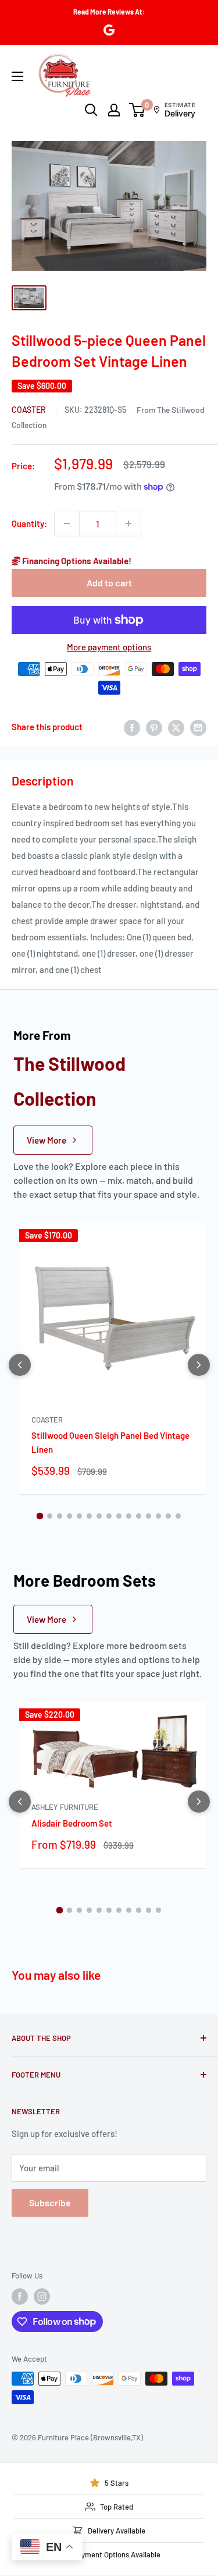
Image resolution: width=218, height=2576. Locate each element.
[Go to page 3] (60, 1516)
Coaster (30, 410)
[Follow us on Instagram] (42, 2297)
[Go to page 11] (139, 1516)
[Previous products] (20, 1365)
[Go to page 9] (119, 1516)
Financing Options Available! (76, 561)
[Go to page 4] (69, 1516)
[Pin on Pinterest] (154, 727)
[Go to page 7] (99, 1516)
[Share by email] (198, 727)
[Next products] (199, 1365)
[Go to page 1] (40, 1516)
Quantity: (29, 523)
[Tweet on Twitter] (176, 727)
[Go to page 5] (79, 1516)
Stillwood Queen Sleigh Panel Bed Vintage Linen (110, 1442)
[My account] (114, 110)
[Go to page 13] (158, 1516)
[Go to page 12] (149, 1516)
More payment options (109, 647)
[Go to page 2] (50, 1516)
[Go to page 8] (109, 1516)
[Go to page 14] (168, 1516)
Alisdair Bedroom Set (72, 1823)
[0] (137, 110)
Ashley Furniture (65, 1807)
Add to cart (109, 583)
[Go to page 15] (178, 1516)
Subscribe (50, 2202)
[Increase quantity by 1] (128, 523)
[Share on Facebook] (132, 727)
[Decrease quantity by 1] (67, 523)
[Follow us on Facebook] (20, 2297)
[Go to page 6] (89, 1516)
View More (47, 1140)
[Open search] (91, 110)
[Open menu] (17, 76)
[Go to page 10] (129, 1516)
